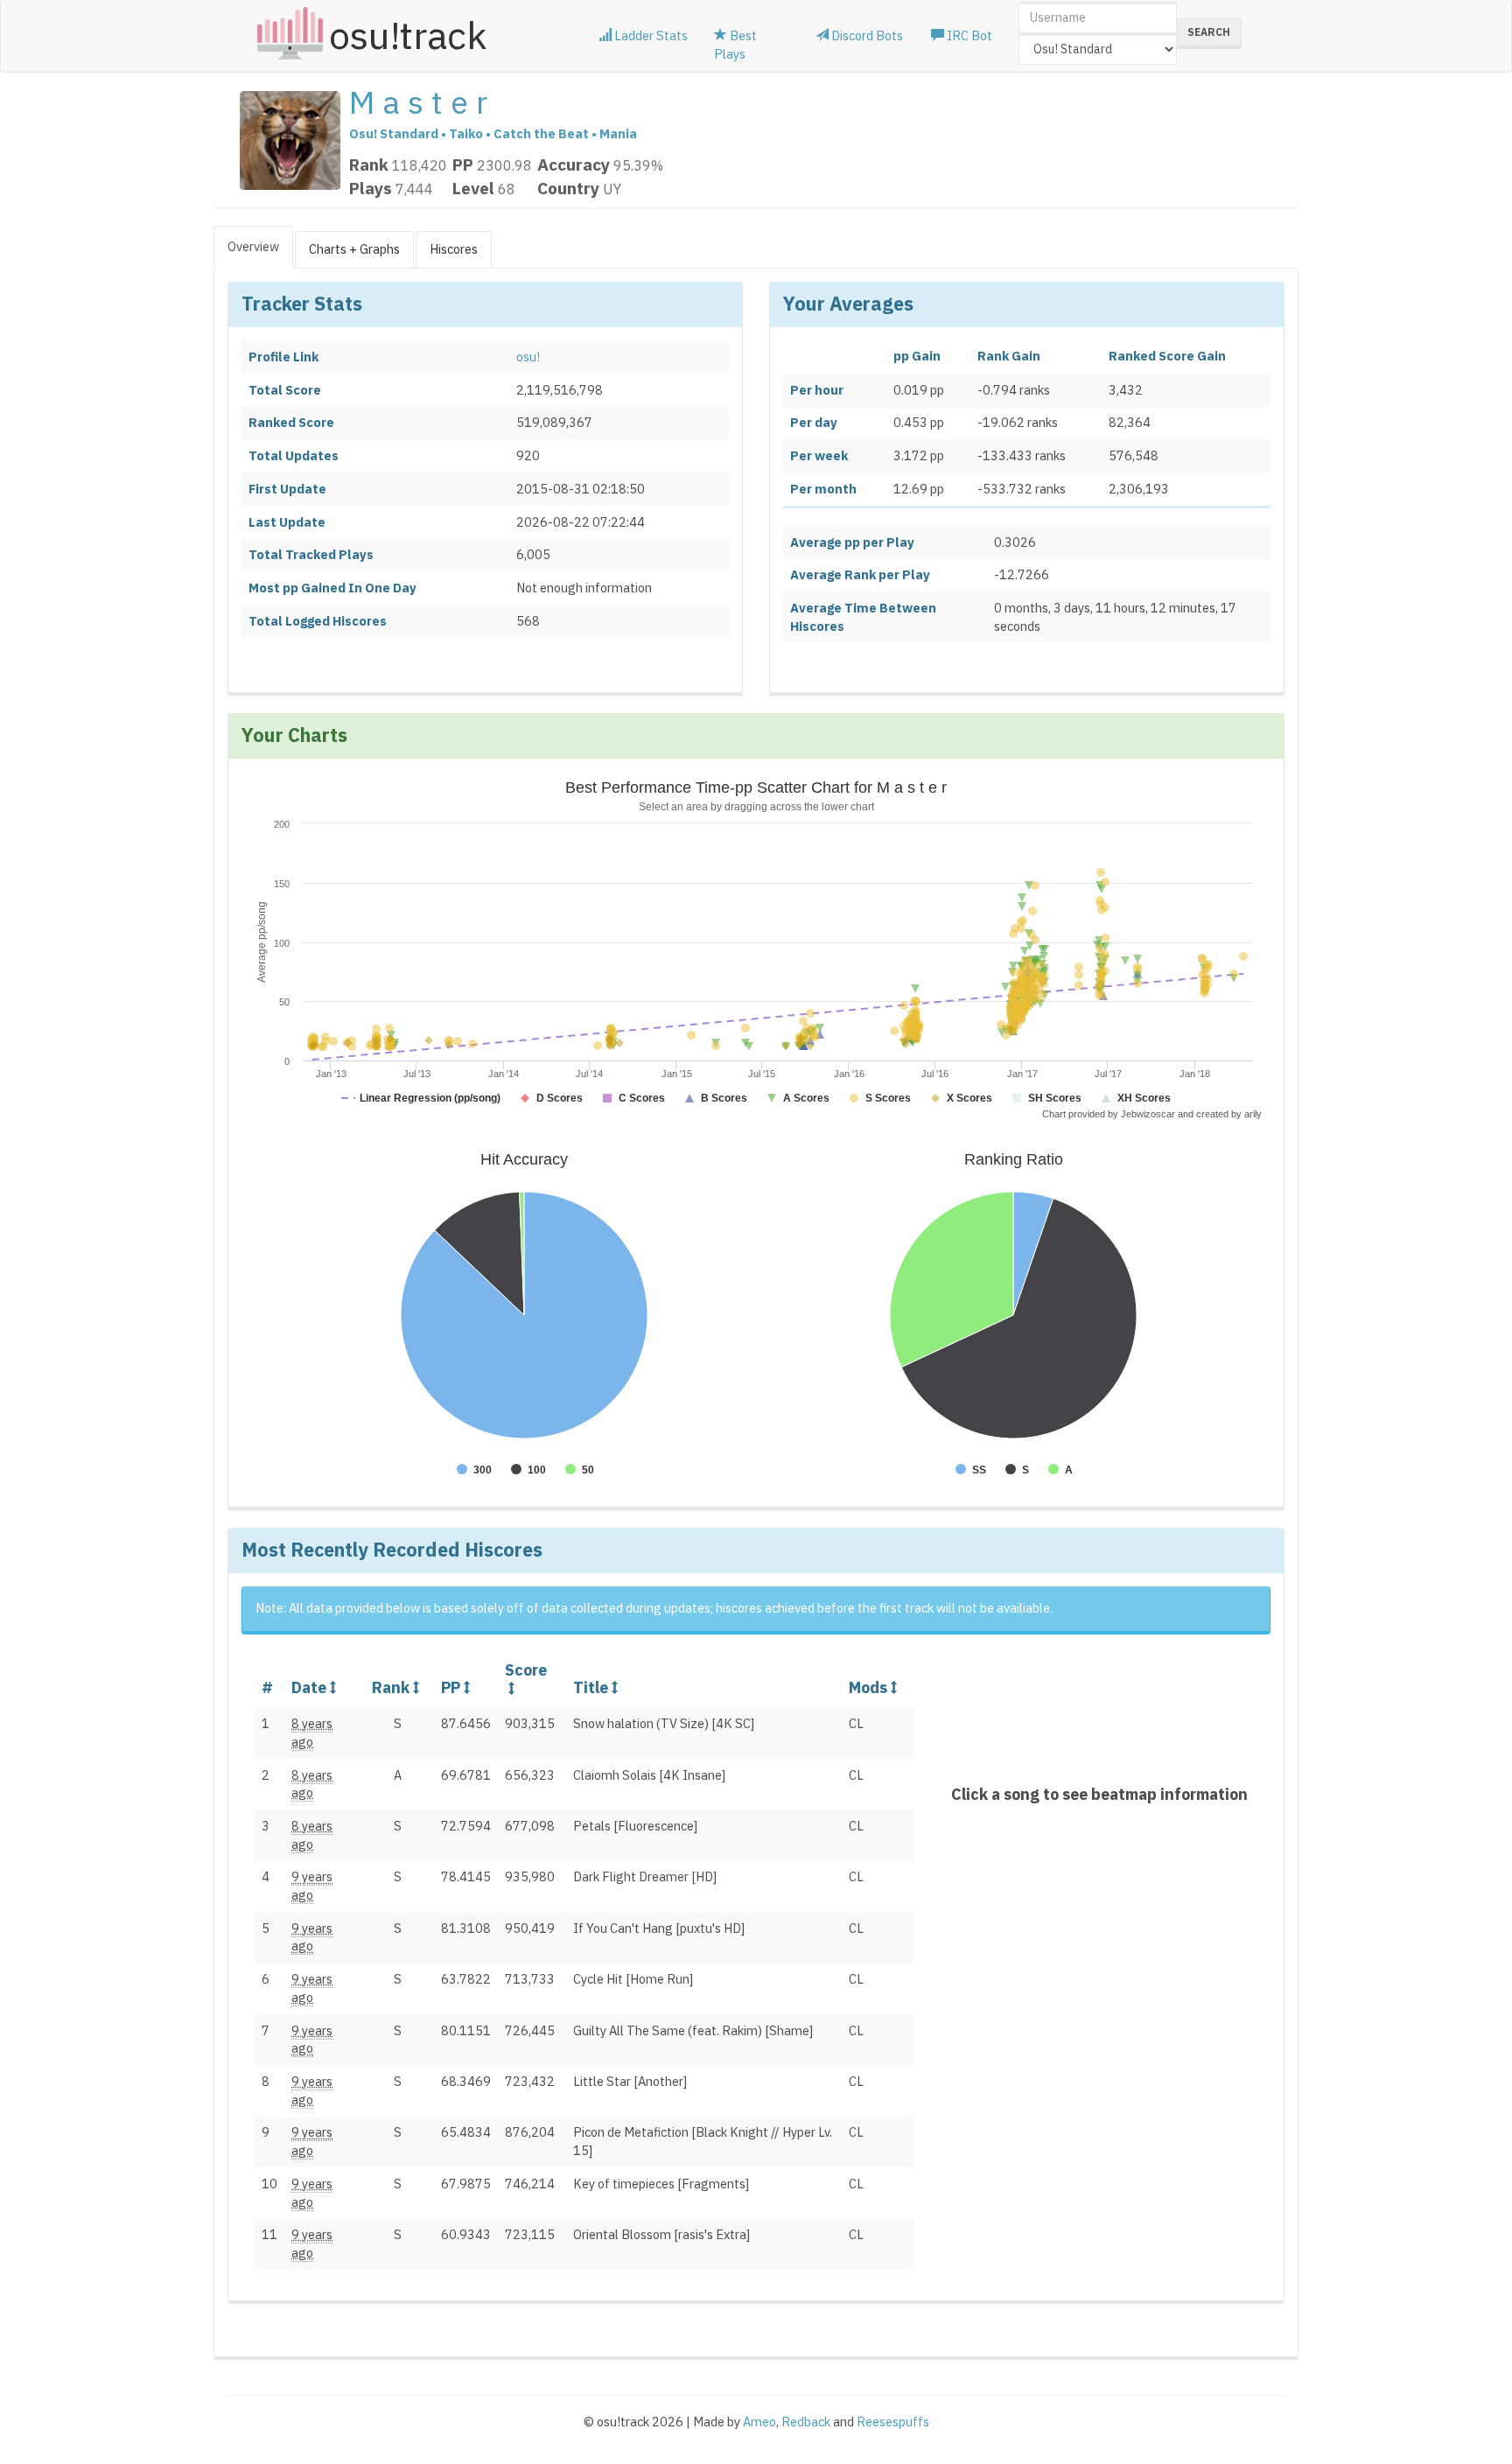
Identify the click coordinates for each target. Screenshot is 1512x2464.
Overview (253, 246)
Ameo (759, 2422)
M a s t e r (418, 102)
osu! (528, 357)
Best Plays (735, 45)
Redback (806, 2422)
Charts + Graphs (354, 249)
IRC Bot (968, 35)
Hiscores (454, 249)
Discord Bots (866, 35)
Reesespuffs (893, 2422)
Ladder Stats (650, 35)
